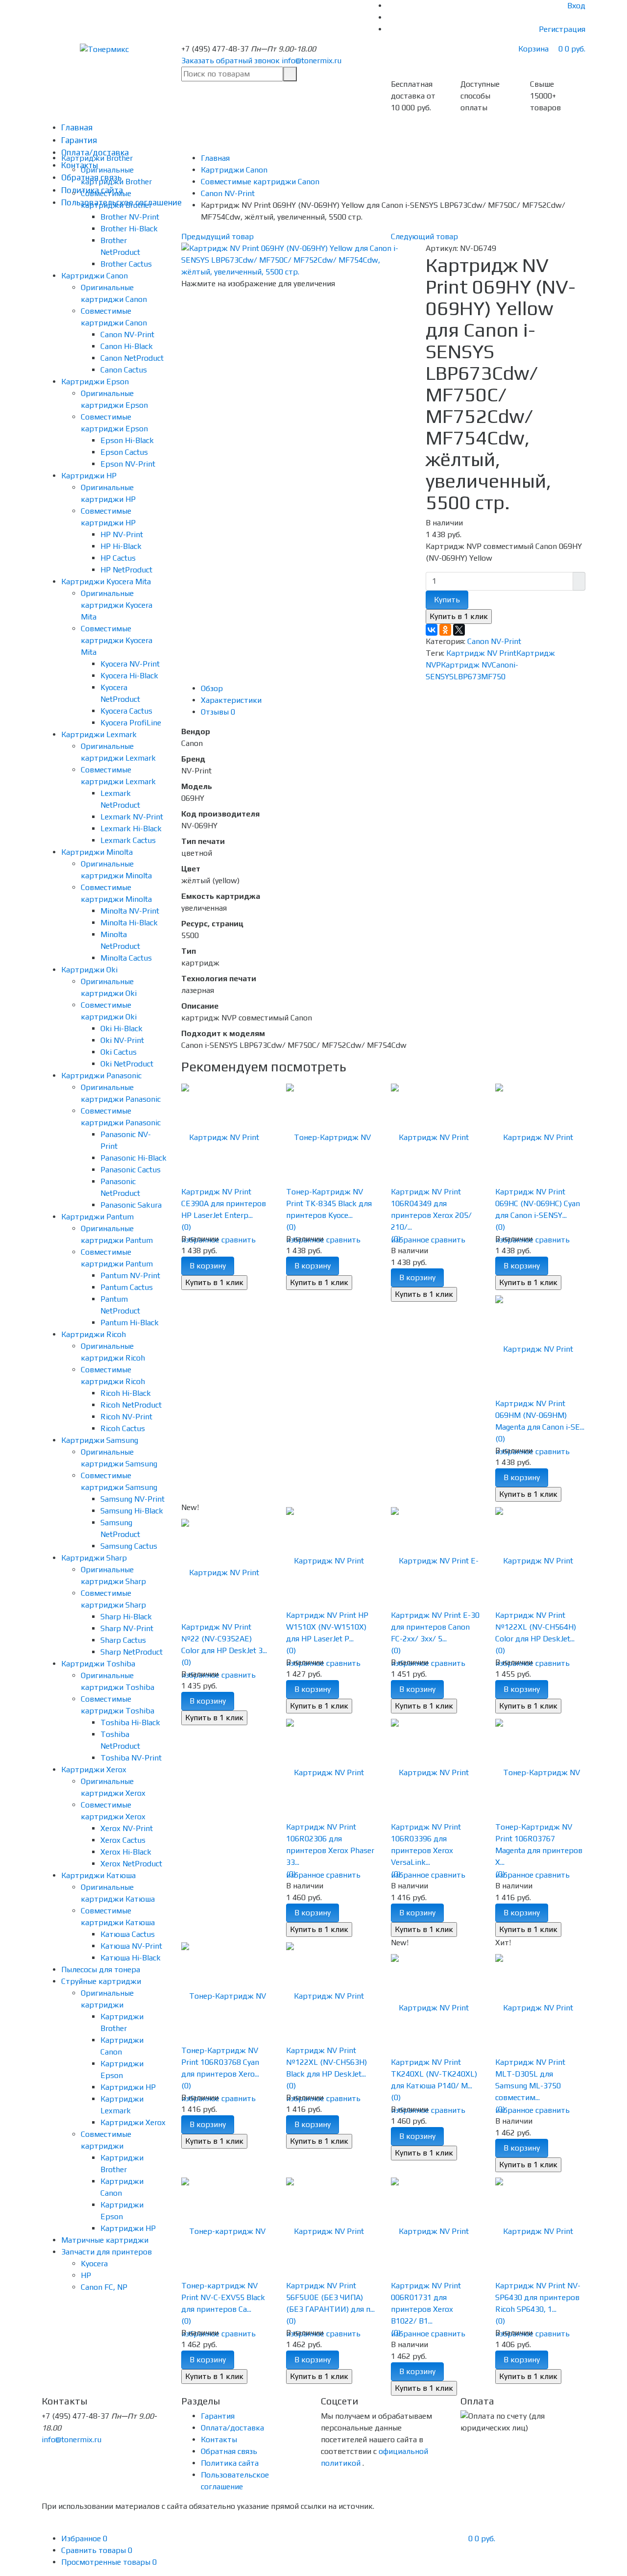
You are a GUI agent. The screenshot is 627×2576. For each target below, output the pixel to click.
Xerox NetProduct (131, 1864)
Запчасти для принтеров (107, 2252)
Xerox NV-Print (127, 1828)
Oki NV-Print (122, 1040)
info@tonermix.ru (312, 61)
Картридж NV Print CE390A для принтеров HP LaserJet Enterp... (224, 1203)
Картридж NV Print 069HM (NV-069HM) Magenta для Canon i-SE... (540, 1415)
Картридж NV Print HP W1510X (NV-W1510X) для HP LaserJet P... (327, 1627)
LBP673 (467, 677)
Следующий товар (424, 236)
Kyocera (94, 2264)
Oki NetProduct (127, 1064)
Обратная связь (229, 2451)
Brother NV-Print (130, 217)
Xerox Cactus (123, 1840)
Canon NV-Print (127, 334)
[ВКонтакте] (432, 630)
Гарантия (79, 140)
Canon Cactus (124, 370)
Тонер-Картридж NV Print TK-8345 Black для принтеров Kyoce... (329, 1203)
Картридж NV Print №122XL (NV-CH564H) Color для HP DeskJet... (536, 1627)
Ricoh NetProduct (131, 1405)
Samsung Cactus (129, 1546)
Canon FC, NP (104, 2287)
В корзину (208, 1266)
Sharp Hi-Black (126, 1617)
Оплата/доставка (232, 2428)
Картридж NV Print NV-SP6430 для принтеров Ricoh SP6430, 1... (538, 2297)
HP (86, 2275)
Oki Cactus (119, 1052)
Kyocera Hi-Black (129, 676)
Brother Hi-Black (129, 229)
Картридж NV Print (481, 653)
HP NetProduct (126, 570)
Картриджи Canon (95, 276)
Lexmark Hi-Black (131, 829)
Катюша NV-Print (131, 1946)
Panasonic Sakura (131, 1205)
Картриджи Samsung (100, 1440)
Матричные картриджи (105, 2240)
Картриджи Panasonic (101, 1076)
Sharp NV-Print (127, 1628)
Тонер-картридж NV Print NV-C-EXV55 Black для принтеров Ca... (223, 2297)
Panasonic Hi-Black (133, 1158)
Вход (576, 6)
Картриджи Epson (95, 382)
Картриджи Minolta (97, 852)
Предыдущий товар (217, 236)
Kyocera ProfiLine (131, 723)
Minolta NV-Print (130, 911)
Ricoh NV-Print (126, 1417)
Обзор (212, 688)
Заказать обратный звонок (230, 61)
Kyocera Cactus (126, 711)
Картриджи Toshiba (98, 1664)
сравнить (239, 1240)
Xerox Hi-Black (126, 1852)
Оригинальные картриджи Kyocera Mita (117, 605)
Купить (447, 600)
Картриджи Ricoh (94, 1334)
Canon (503, 665)
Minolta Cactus (126, 958)
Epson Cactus (124, 452)
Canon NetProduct (132, 358)
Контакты (219, 2440)
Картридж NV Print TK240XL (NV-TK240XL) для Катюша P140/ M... (434, 2074)
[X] (459, 630)
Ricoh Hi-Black (126, 1393)
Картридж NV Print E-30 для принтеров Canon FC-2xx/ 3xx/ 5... (435, 1627)
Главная (77, 127)
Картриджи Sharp (94, 1558)
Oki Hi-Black (121, 1028)
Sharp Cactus (123, 1640)
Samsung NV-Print (133, 1499)
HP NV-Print (122, 534)
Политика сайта (230, 2463)
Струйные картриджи (101, 1981)
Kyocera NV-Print (130, 664)
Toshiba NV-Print (131, 1758)
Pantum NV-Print (130, 1276)
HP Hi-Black (121, 546)
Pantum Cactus (127, 1287)
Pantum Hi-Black (130, 1323)
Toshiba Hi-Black (130, 1722)
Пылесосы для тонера (101, 1969)
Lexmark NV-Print (132, 817)
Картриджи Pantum (97, 1217)
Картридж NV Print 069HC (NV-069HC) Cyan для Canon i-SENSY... (538, 1203)
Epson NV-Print (128, 464)
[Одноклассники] (445, 630)
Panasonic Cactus (131, 1170)
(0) (186, 1227)
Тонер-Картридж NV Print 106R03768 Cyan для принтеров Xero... (220, 2062)
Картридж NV (466, 665)
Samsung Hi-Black (132, 1511)
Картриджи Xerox (94, 1770)
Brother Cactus (126, 264)
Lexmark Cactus (128, 840)
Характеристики (231, 700)
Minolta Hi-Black (129, 923)
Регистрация (562, 29)
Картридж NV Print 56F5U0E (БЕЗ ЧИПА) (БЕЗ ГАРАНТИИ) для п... (330, 2297)
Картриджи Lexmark (99, 734)
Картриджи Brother (97, 158)
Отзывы (218, 712)
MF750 (493, 677)
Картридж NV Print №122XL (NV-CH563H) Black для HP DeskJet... (326, 2062)
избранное (410, 1240)
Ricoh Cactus (123, 1428)
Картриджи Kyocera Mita (106, 582)
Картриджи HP (89, 476)
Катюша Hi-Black (131, 1958)
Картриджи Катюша (98, 1875)
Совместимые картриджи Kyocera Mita (117, 640)
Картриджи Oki (89, 970)
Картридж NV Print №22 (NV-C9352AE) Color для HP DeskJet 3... (224, 1639)
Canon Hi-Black (127, 346)
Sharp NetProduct (132, 1652)
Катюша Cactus (128, 1934)
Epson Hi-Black (127, 440)
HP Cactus (118, 558)
